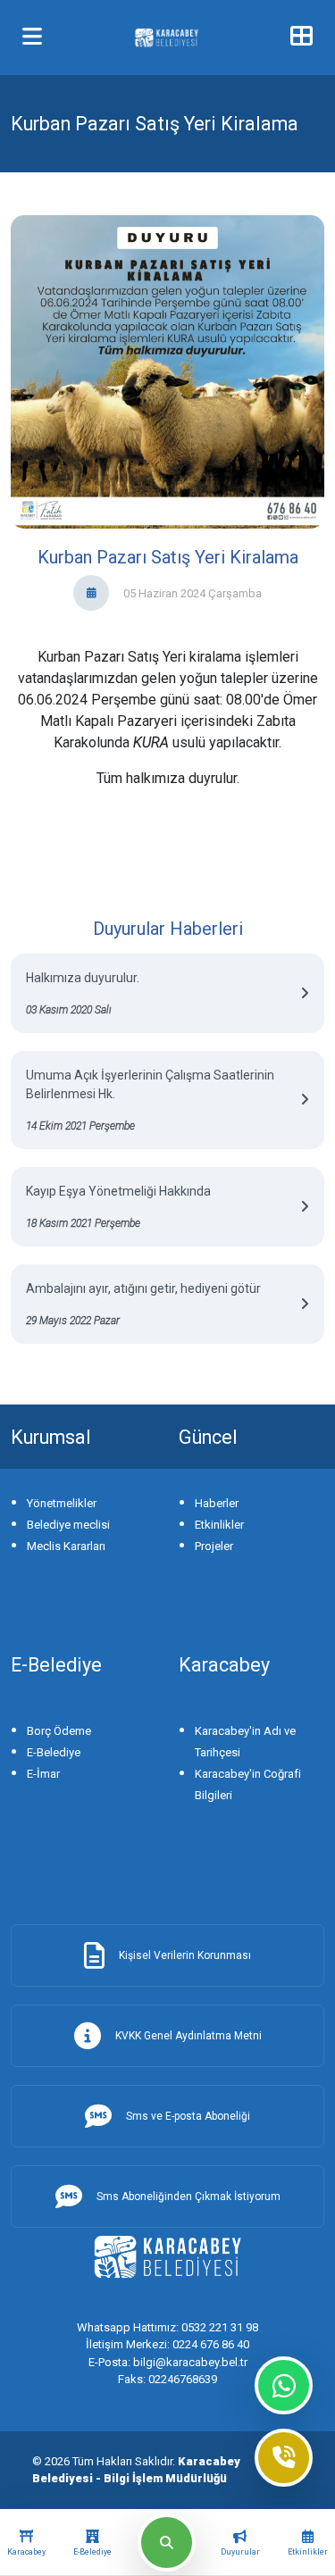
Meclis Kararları (66, 1546)
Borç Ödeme (59, 1731)
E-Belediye (54, 1752)
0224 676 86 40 (167, 2344)
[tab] (26, 2543)
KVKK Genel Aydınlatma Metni (188, 2036)
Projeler (214, 1546)
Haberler (217, 1503)
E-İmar (43, 1774)
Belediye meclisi (68, 1525)
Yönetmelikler (62, 1503)
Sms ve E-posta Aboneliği (188, 2116)
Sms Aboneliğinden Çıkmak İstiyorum (188, 2197)
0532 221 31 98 (167, 2327)
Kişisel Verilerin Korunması (185, 1955)
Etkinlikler (219, 1525)
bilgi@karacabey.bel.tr (168, 2362)
